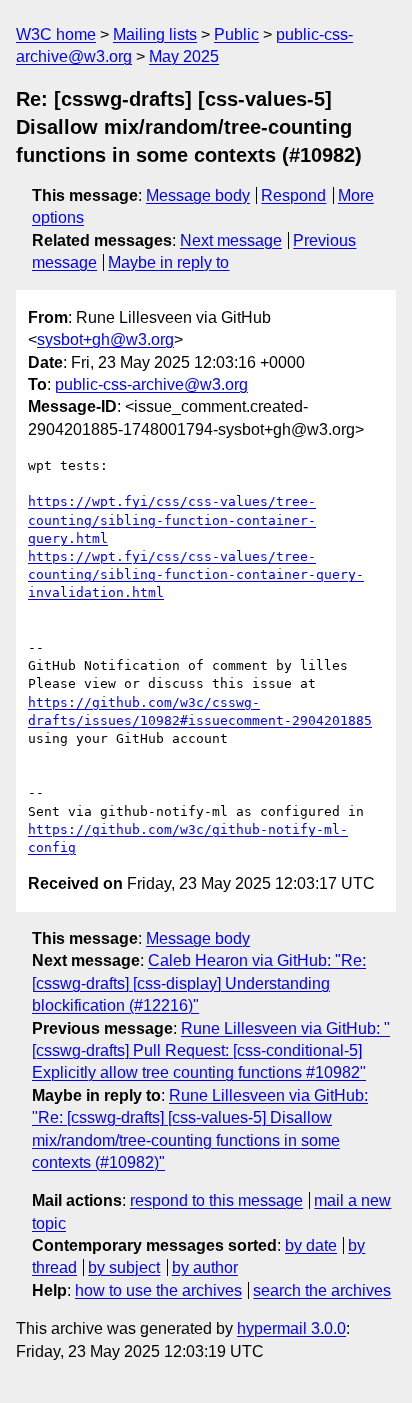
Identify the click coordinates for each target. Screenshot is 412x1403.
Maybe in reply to (168, 262)
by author (205, 1267)
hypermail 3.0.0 (291, 1328)
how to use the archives (158, 1290)
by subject (124, 1267)
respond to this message (216, 1200)
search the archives (322, 1290)
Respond (293, 195)
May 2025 (184, 56)
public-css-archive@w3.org (151, 384)
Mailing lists (155, 34)
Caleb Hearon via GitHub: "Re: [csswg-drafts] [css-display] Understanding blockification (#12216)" (199, 983)
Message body (198, 195)
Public (236, 34)
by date (311, 1245)
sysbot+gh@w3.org (105, 339)
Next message (231, 240)
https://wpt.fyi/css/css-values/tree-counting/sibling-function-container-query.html (172, 519)
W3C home (56, 34)
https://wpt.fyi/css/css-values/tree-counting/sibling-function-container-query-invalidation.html (196, 574)
